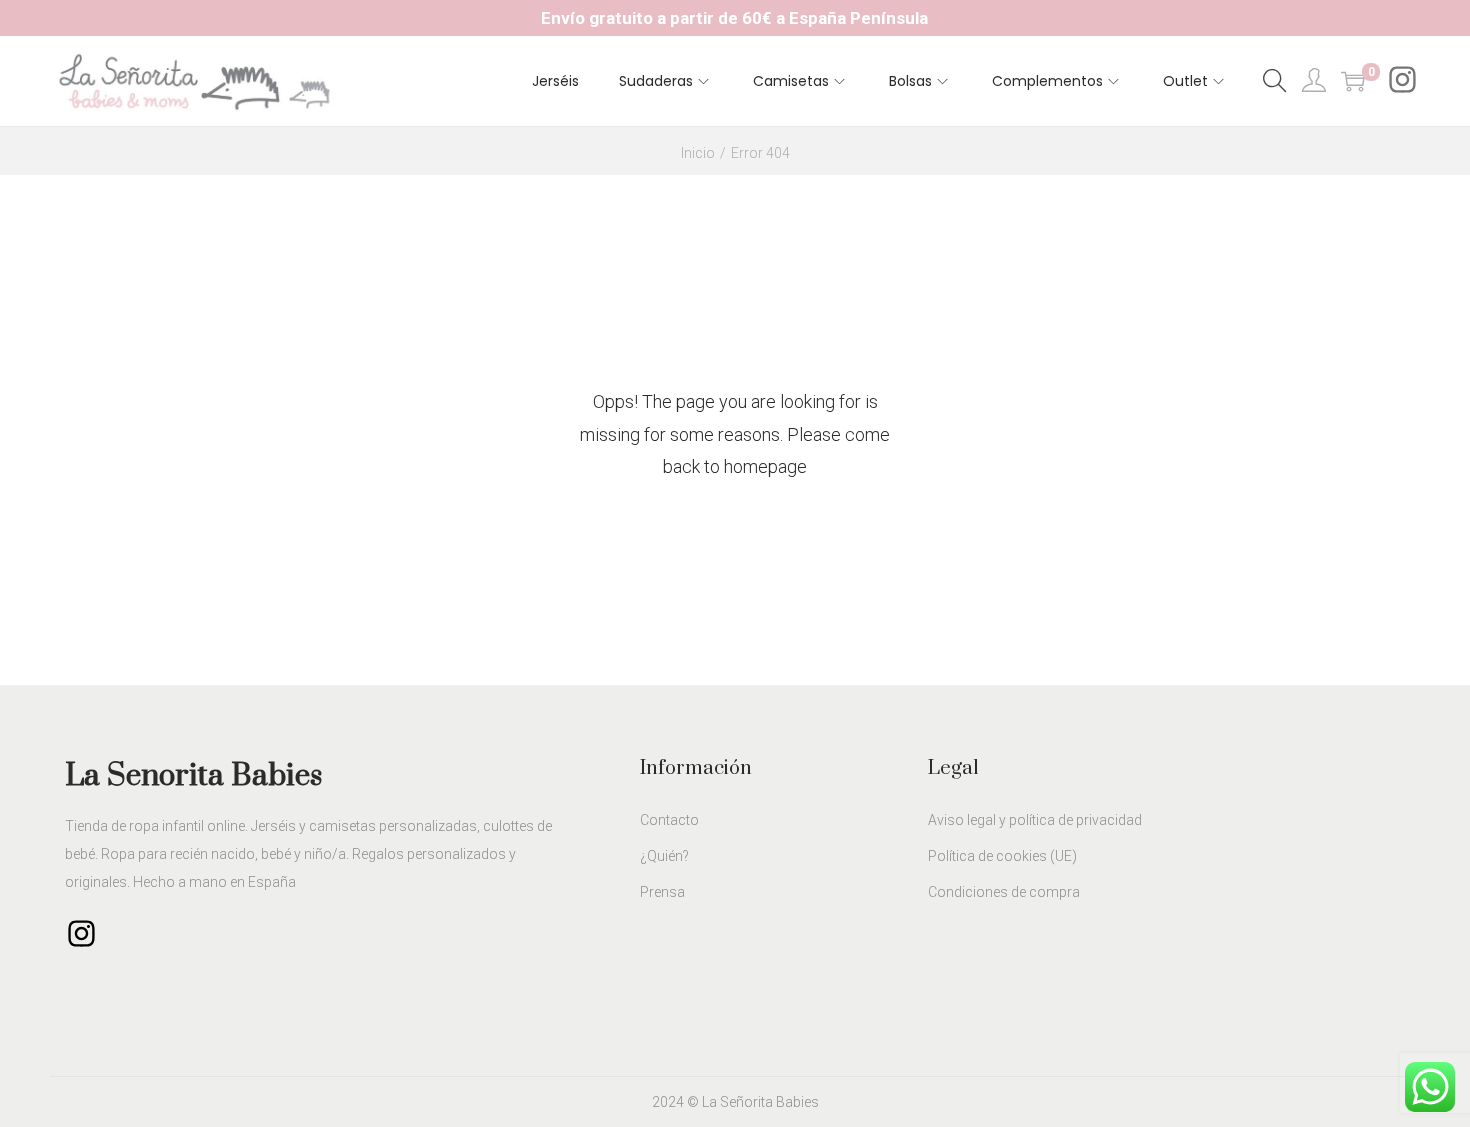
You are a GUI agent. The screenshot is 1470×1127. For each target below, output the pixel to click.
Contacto (669, 820)
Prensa (662, 892)
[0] (1353, 81)
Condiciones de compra (1004, 892)
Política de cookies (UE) (1002, 856)
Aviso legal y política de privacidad (1035, 820)
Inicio (698, 153)
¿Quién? (664, 856)
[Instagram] (1402, 84)
